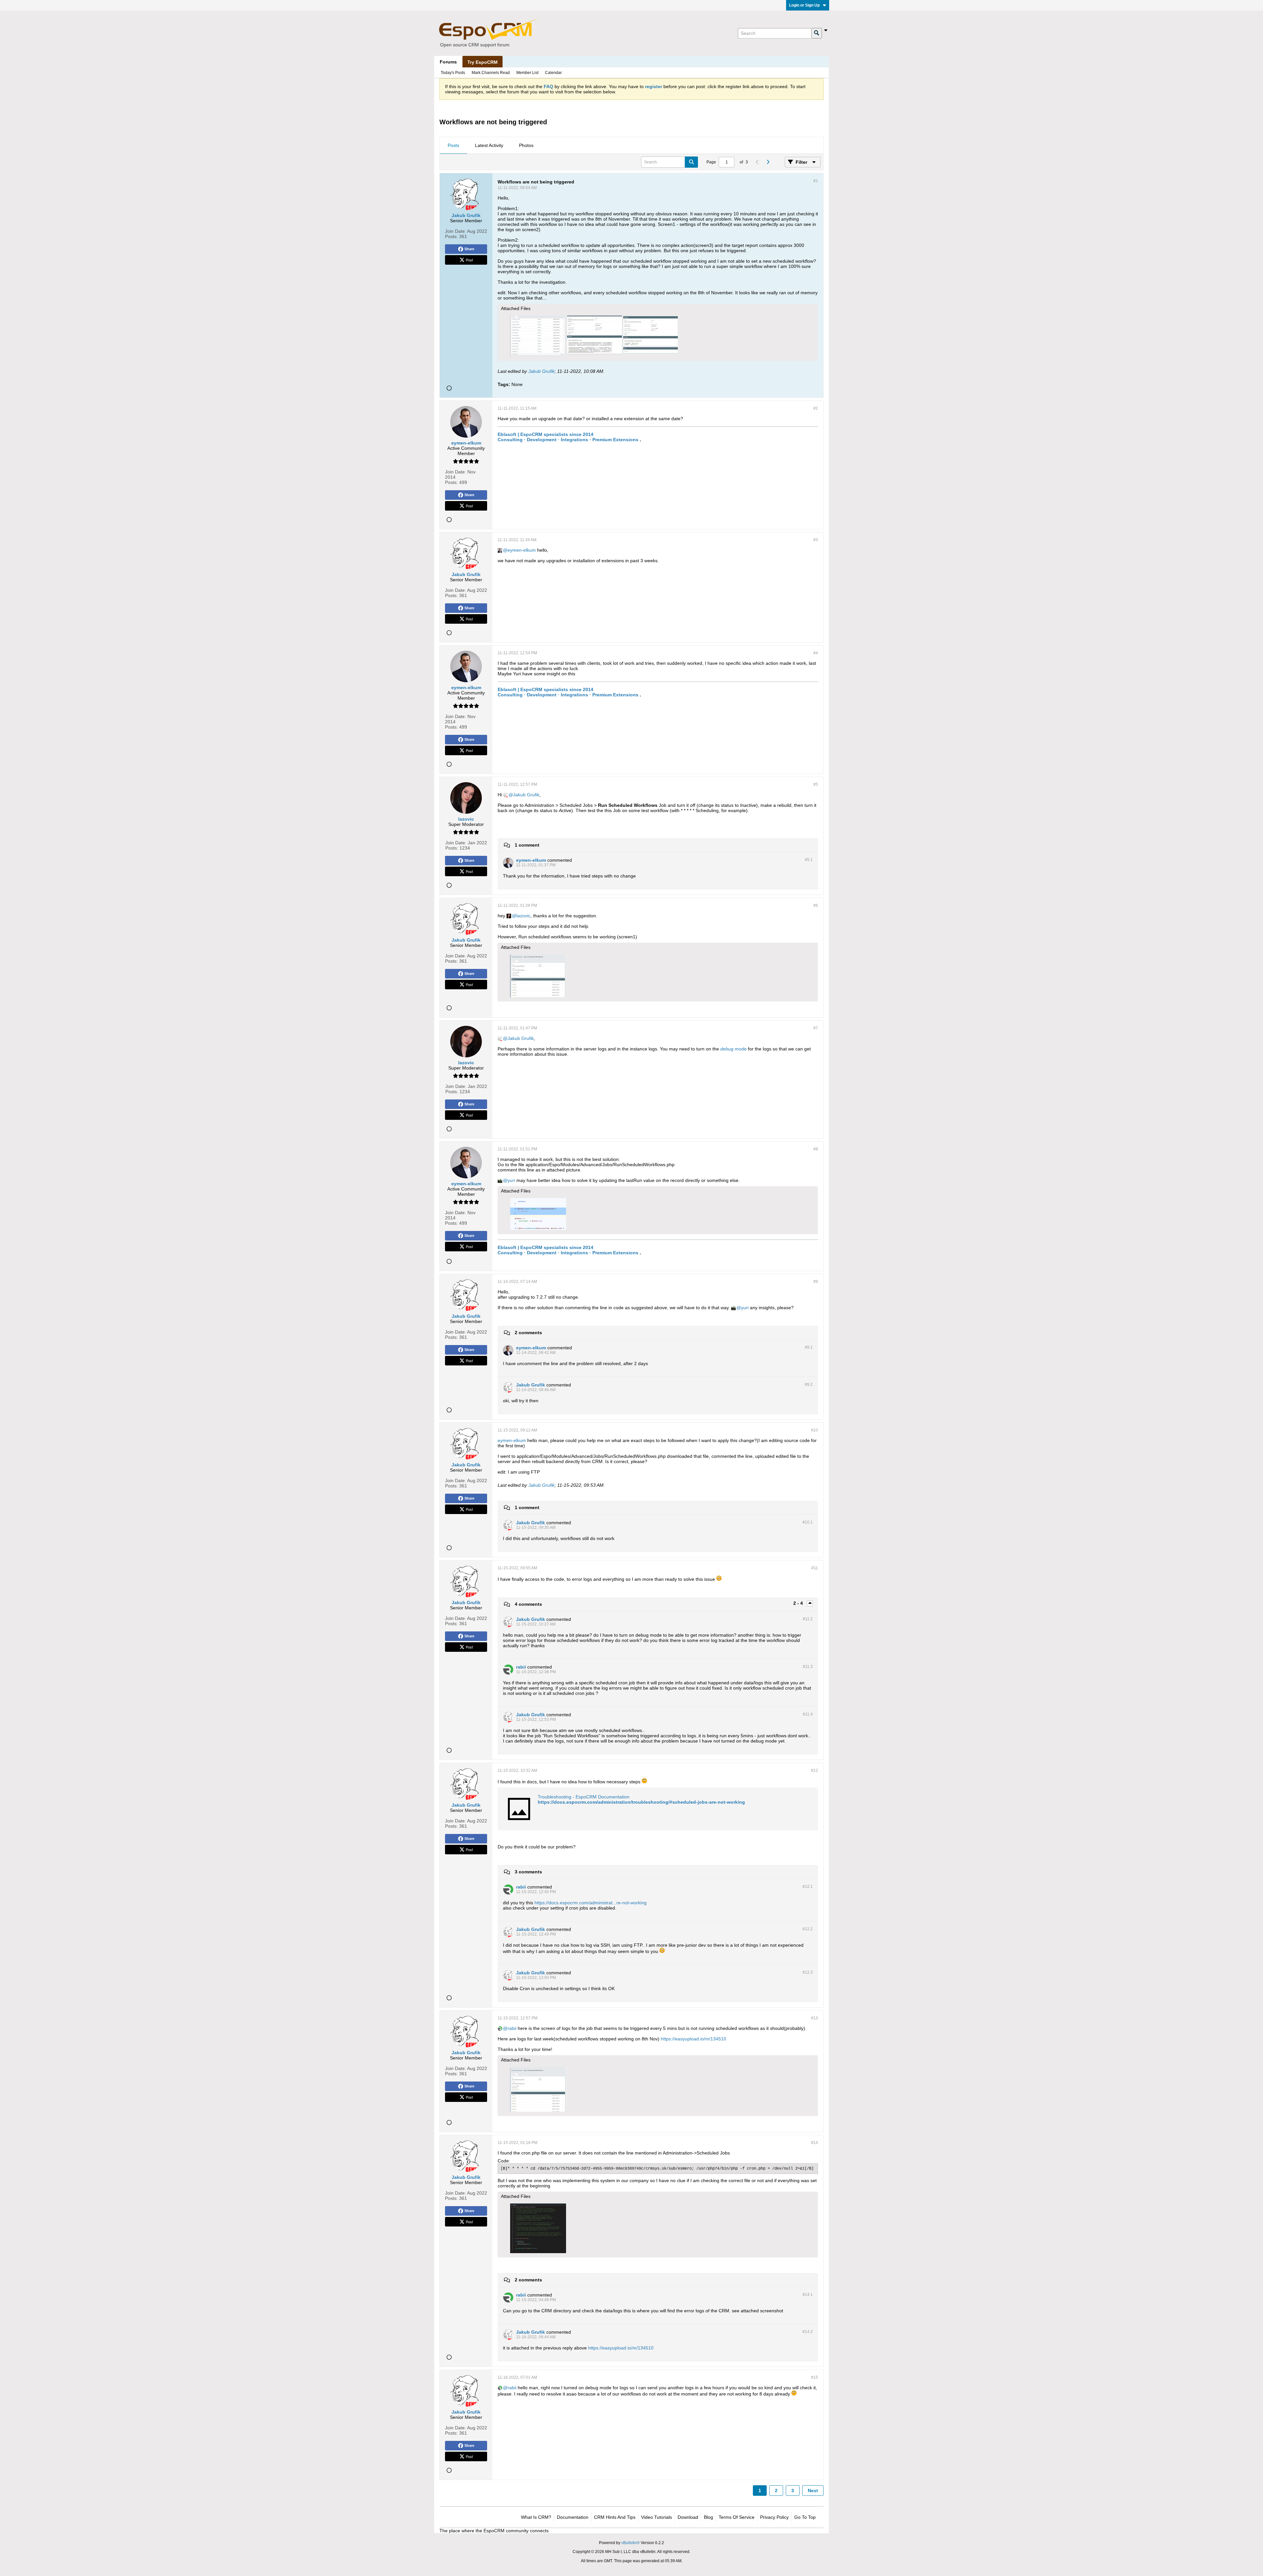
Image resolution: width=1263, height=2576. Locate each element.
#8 (816, 1149)
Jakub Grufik (541, 371)
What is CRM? (536, 2517)
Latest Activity (489, 145)
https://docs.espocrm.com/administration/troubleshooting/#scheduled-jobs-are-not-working (641, 1802)
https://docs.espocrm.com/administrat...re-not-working (591, 1903)
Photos (526, 145)
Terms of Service (737, 2517)
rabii (512, 2028)
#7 (816, 1028)
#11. (808, 1619)
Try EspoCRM (483, 62)
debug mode (733, 1049)
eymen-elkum (522, 550)
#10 (815, 1430)
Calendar (553, 73)
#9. (809, 1347)
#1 (816, 181)
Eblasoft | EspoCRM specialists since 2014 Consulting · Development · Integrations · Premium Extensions (568, 437)
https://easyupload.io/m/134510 (693, 2039)
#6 (816, 905)
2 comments (528, 1333)
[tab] (453, 146)
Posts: (451, 236)
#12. (808, 1887)
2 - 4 (799, 1603)
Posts (453, 145)
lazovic (523, 916)
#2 (816, 408)
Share (469, 249)
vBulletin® (631, 2543)
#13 (815, 2018)
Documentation (573, 2517)
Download (688, 2517)
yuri (511, 1180)
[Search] (817, 33)
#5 (816, 784)
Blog (708, 2517)
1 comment (527, 845)
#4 (816, 653)
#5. (809, 860)
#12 (815, 1770)
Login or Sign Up (804, 5)
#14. (808, 2295)
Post (469, 260)
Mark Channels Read (491, 73)
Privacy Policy (774, 2517)
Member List (527, 73)
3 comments (528, 1872)
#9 (816, 1282)
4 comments (528, 1604)
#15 (815, 2377)
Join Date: (456, 231)
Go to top (805, 2517)
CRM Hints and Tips (615, 2517)
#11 (815, 1568)
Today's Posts (453, 73)
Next (813, 2491)
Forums (448, 62)
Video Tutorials (656, 2517)
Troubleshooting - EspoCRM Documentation (584, 1797)
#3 (816, 540)
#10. (808, 1522)
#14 (815, 2143)
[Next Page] (768, 162)
